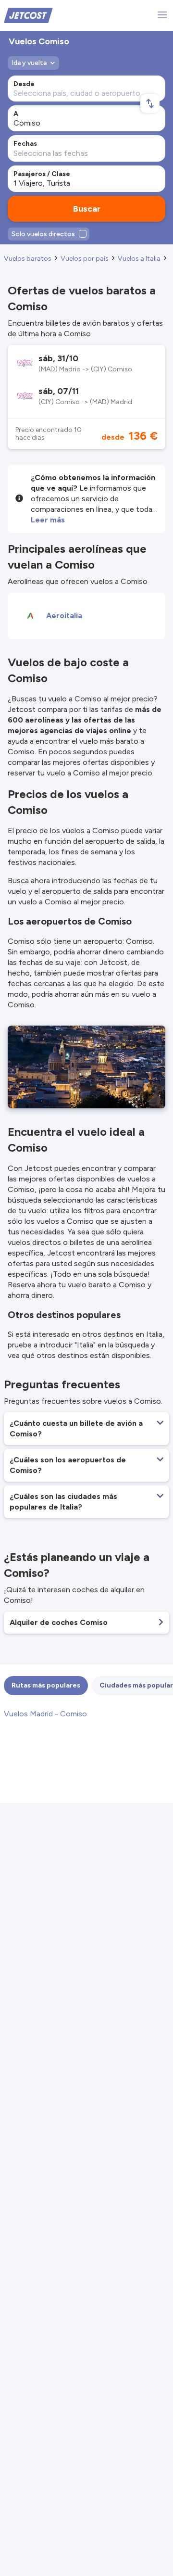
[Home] (28, 15)
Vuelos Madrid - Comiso (45, 1714)
